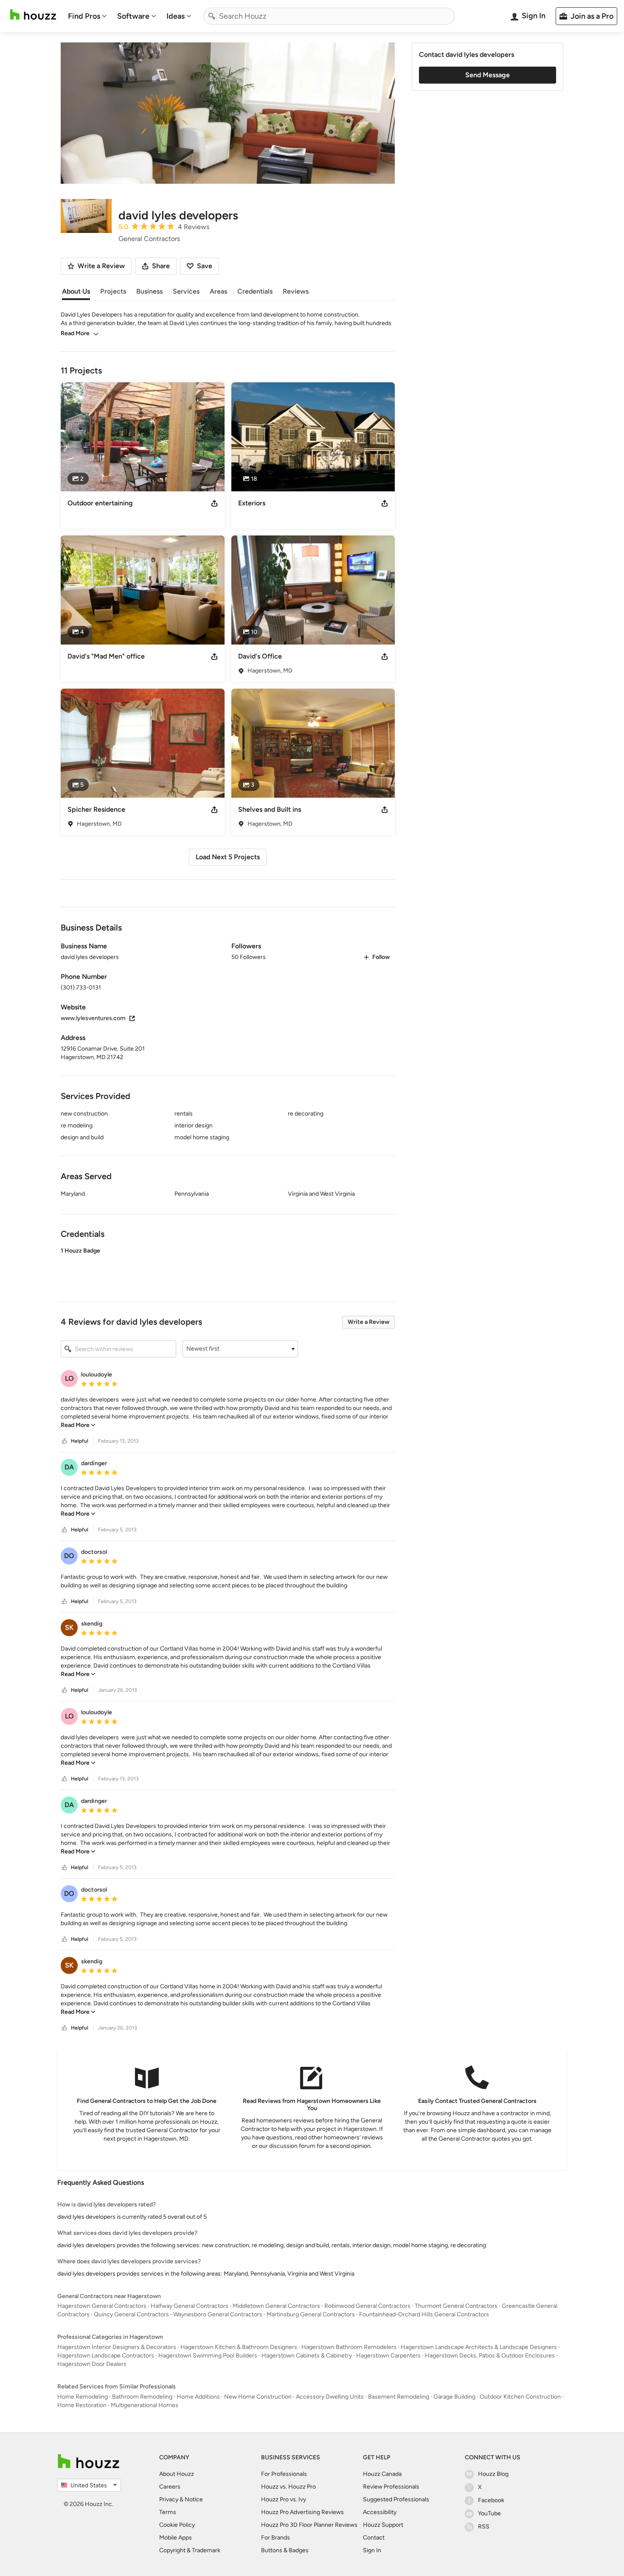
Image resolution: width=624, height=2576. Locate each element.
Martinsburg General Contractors (311, 2314)
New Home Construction (258, 2397)
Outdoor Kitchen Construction (520, 2397)
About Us (76, 291)
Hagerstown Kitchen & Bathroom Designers (239, 2347)
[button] (228, 1267)
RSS (484, 2527)
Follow (381, 957)
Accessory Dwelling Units (330, 2397)
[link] (78, 1425)
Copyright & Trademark (190, 2550)
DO (69, 1556)
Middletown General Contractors (276, 2306)
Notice (194, 2499)
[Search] (212, 16)
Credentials (255, 291)
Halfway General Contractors (190, 2306)
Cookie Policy (177, 2525)
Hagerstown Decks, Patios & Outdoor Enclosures (490, 2356)
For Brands (275, 2538)
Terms (168, 2512)
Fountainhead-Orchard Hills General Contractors (424, 2314)
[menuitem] (87, 16)
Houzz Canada (382, 2474)
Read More (75, 333)
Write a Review (368, 1322)
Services (186, 291)
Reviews (296, 291)
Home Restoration (82, 2405)
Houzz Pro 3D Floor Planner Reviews (309, 2525)
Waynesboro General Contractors (218, 2314)
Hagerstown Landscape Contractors (106, 2356)
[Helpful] (65, 1441)
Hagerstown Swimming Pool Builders (208, 2356)
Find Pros (84, 16)
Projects (113, 291)
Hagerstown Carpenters (388, 2356)
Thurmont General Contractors (456, 2306)
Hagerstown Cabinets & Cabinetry (307, 2356)
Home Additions (198, 2397)
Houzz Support (383, 2525)
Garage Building (454, 2397)
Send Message (488, 75)
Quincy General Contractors (131, 2314)
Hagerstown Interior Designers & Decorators (117, 2347)
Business (149, 291)
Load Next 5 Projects (228, 857)
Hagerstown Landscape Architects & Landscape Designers (479, 2347)
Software (133, 16)
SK (69, 1627)
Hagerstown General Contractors (102, 2306)
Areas (218, 291)
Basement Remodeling (399, 2397)
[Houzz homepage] (33, 15)
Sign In (372, 2550)
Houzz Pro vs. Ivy (284, 2499)
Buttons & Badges (285, 2550)
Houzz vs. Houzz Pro (288, 2487)
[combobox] (329, 16)
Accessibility (380, 2512)
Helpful (80, 1441)
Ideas (176, 16)
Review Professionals (391, 2487)
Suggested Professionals (396, 2499)
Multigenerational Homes (145, 2405)
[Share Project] (214, 503)
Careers (170, 2487)
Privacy (169, 2499)
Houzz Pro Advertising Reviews (302, 2512)
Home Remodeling (83, 2397)
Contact (374, 2538)
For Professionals (284, 2474)
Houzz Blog (493, 2474)
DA (69, 1467)
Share (161, 266)
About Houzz (177, 2474)
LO (69, 1378)
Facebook (491, 2500)
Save (205, 266)
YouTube (489, 2513)
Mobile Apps (176, 2538)
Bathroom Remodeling (142, 2397)
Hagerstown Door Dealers (92, 2364)
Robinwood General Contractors (367, 2306)
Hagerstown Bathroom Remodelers (349, 2347)
